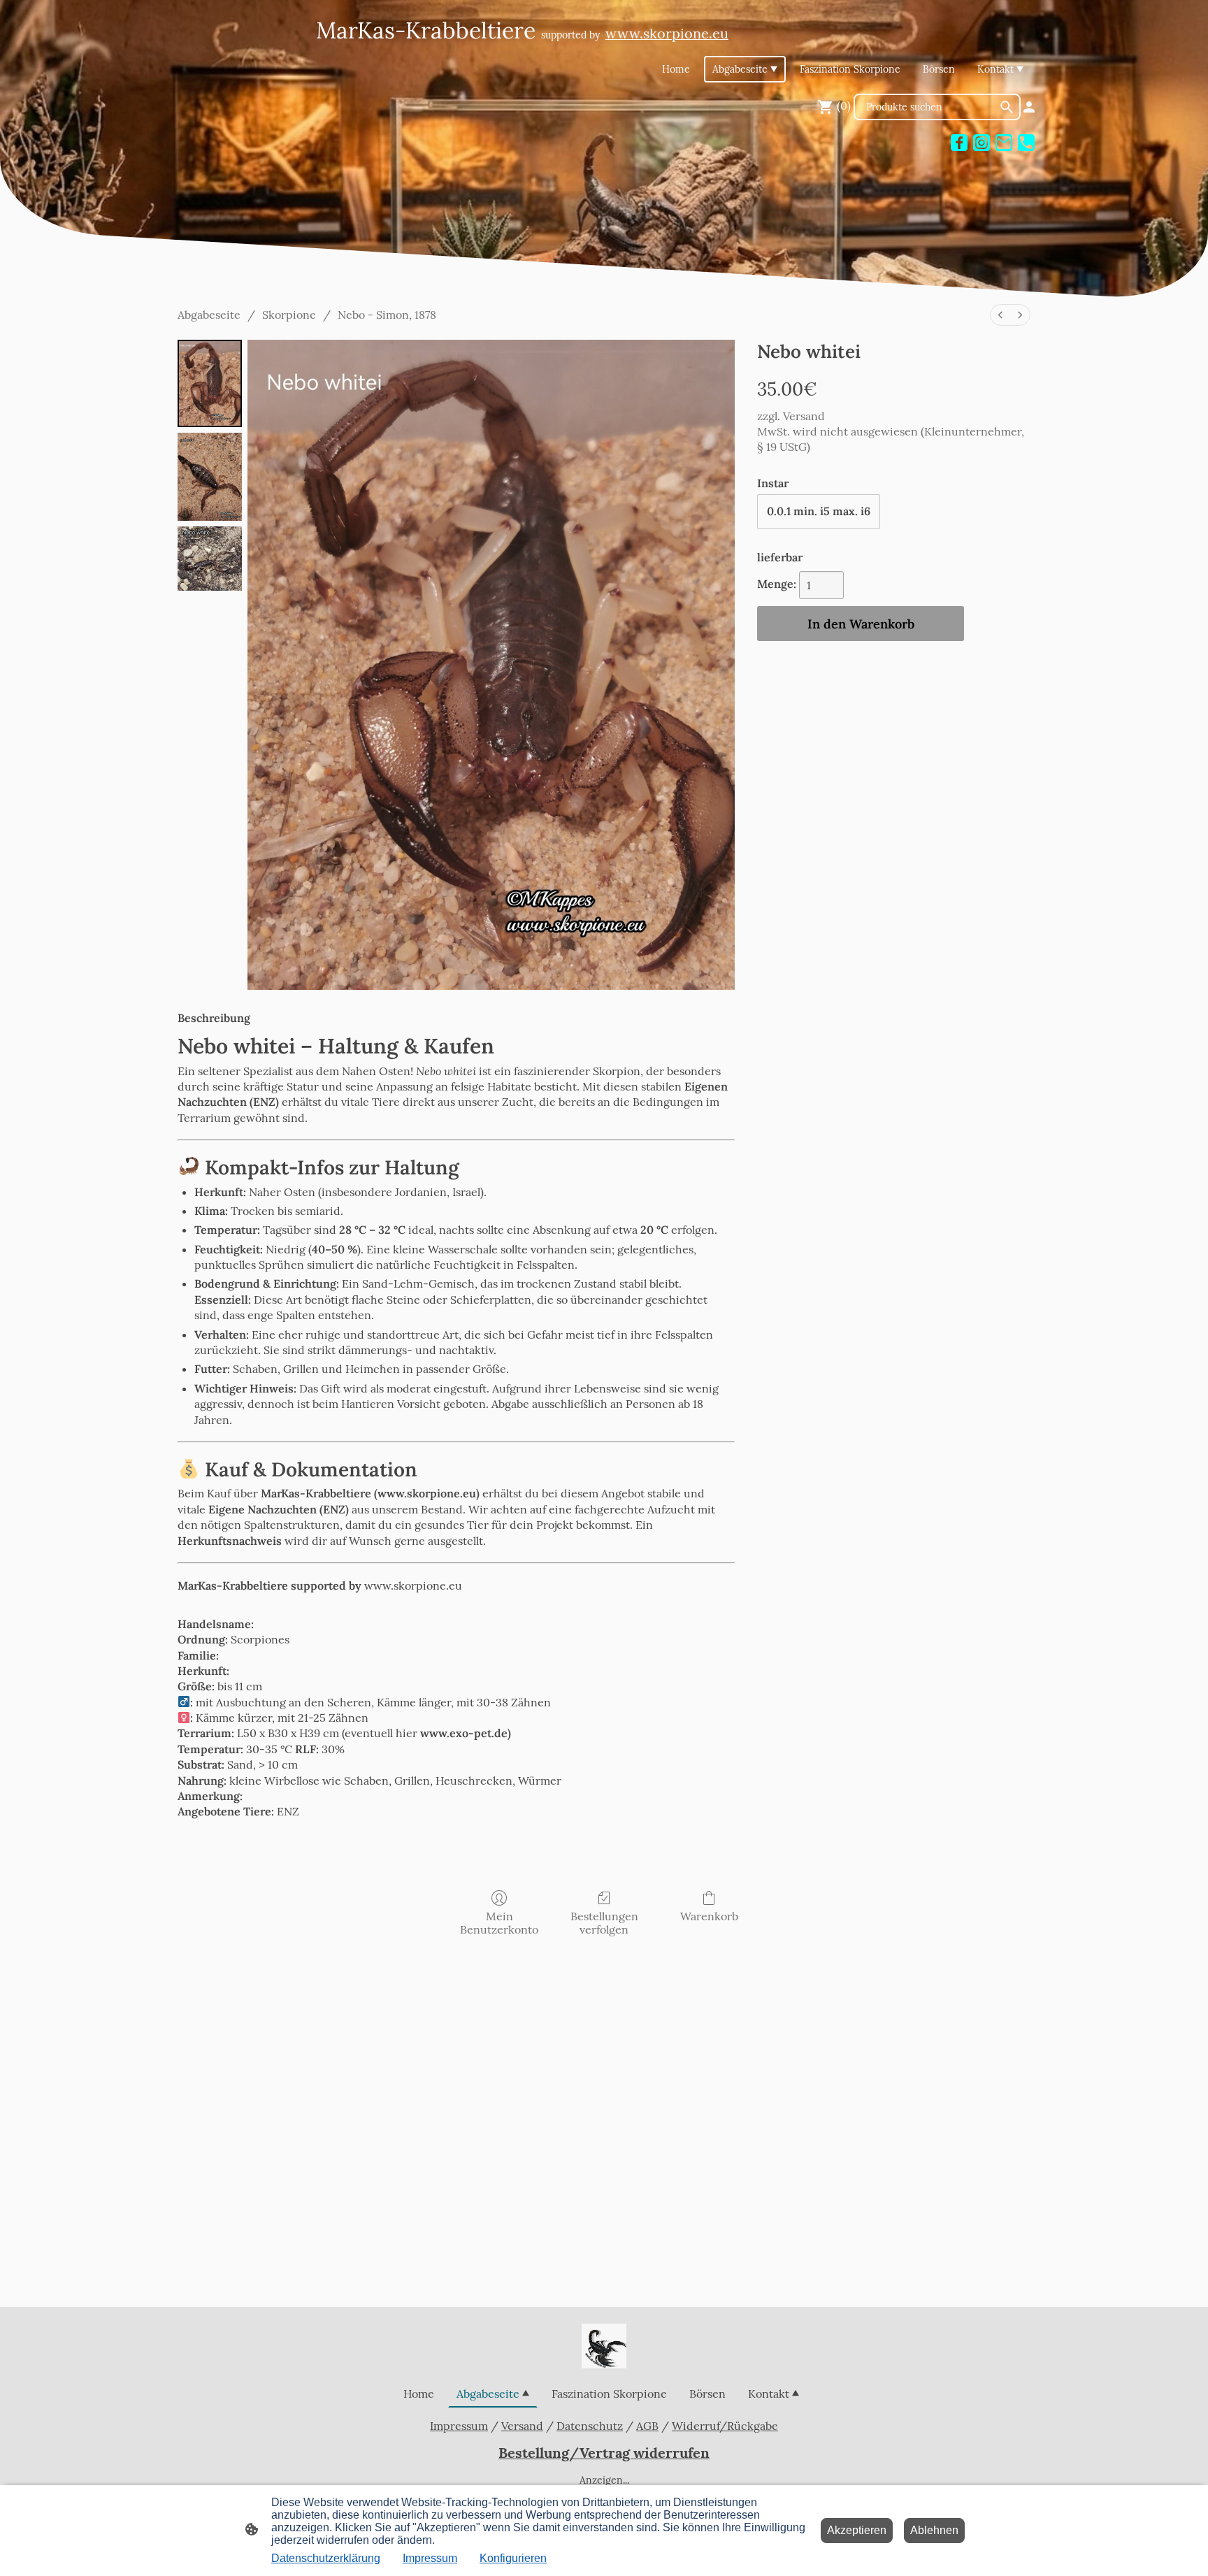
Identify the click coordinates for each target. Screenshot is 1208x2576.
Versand (804, 416)
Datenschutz (590, 2426)
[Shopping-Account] (1029, 107)
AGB (647, 2426)
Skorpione (289, 315)
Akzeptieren (857, 2530)
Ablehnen (934, 2530)
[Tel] (1026, 143)
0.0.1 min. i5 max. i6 (819, 511)
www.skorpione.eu (413, 1585)
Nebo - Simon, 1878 (387, 315)
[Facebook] (959, 143)
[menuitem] (1000, 315)
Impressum (459, 2426)
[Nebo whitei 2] (210, 559)
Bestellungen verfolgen (604, 1923)
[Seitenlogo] (604, 2346)
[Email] (1004, 143)
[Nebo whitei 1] (210, 476)
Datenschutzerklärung (326, 2558)
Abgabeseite (209, 315)
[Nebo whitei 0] (210, 383)
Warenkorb (709, 1916)
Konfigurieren (513, 2558)
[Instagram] (981, 143)
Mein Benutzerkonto (499, 1923)
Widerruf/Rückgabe (725, 2426)
